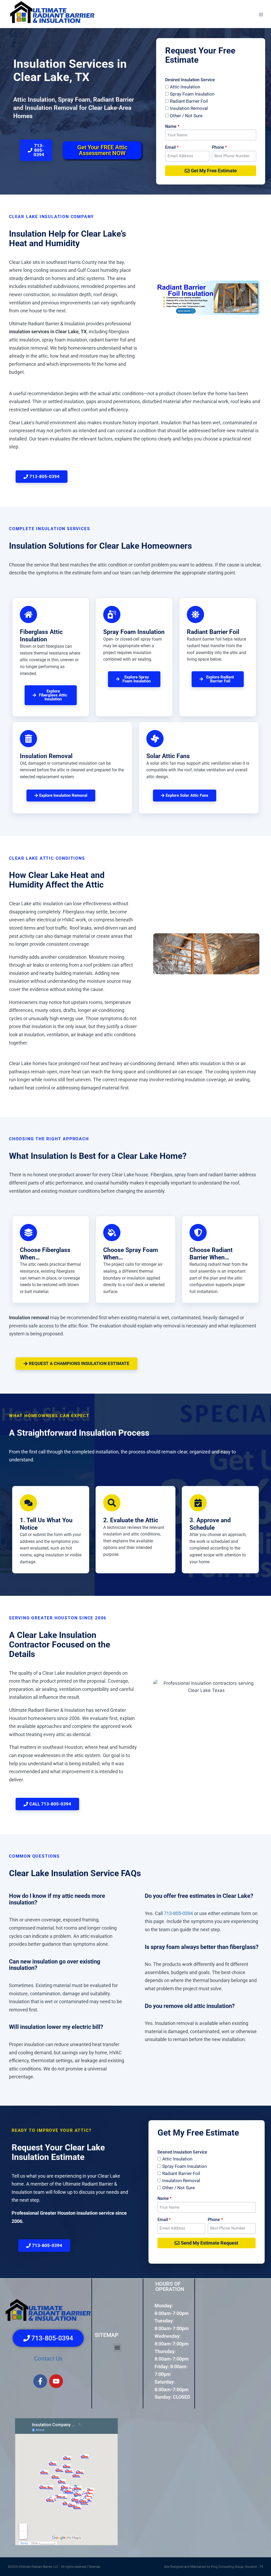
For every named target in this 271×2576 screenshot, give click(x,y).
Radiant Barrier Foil (189, 101)
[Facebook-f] (40, 2381)
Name (171, 126)
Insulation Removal (189, 108)
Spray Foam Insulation (192, 94)
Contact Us (48, 2359)
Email (170, 147)
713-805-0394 (178, 1913)
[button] (117, 2347)
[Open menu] (261, 14)
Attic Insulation (185, 87)
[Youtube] (56, 2381)
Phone (218, 147)
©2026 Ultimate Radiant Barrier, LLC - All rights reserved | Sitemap (54, 2567)
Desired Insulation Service (190, 80)
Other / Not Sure (186, 116)
